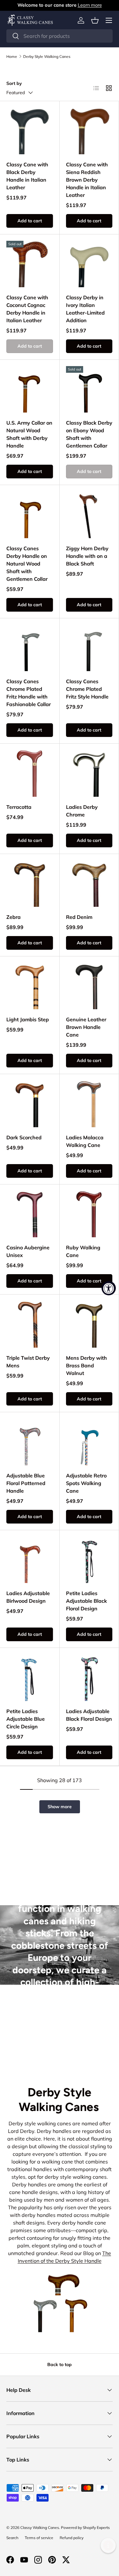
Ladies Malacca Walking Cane (85, 1141)
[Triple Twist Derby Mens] (30, 1324)
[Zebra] (30, 884)
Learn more (90, 5)
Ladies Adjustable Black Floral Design (89, 1715)
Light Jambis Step (28, 1019)
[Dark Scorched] (30, 1104)
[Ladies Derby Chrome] (89, 773)
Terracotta (19, 807)
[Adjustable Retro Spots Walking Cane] (89, 1442)
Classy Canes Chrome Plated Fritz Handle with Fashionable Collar (29, 693)
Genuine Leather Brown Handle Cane (86, 1027)
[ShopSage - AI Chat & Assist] (108, 2545)
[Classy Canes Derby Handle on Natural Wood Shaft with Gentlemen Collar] (30, 515)
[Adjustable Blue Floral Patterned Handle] (30, 1442)
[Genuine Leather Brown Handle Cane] (89, 986)
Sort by (14, 83)
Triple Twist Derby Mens (28, 1362)
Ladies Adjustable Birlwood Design (28, 1597)
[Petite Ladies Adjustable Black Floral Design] (89, 1560)
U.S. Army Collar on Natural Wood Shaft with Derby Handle (29, 434)
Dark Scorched (24, 1137)
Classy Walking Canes (40, 2527)
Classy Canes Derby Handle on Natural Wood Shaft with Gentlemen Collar (27, 564)
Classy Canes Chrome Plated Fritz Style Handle (87, 689)
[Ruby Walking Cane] (89, 1214)
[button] (95, 20)
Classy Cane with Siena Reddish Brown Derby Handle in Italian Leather (87, 180)
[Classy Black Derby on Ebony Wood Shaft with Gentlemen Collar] (89, 389)
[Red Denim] (89, 884)
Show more (60, 1807)
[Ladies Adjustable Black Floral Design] (89, 1678)
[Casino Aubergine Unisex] (30, 1214)
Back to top (60, 2364)
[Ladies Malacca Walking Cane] (89, 1104)
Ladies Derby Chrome (82, 811)
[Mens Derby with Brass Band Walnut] (89, 1324)
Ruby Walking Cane (83, 1251)
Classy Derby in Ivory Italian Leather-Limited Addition (85, 309)
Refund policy (72, 2538)
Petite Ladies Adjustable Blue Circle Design (26, 1719)
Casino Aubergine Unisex (28, 1251)
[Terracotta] (30, 773)
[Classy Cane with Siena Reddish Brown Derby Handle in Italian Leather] (89, 131)
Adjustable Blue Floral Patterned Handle (26, 1483)
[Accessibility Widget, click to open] (109, 1288)
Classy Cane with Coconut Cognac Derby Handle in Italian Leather (27, 309)
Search (12, 2538)
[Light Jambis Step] (30, 986)
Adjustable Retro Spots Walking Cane (86, 1483)
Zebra (13, 917)
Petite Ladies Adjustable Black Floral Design (86, 1601)
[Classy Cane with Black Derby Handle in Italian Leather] (30, 131)
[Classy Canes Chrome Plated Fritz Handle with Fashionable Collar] (30, 648)
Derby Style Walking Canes (47, 57)
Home (12, 57)
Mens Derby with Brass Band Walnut (86, 1365)
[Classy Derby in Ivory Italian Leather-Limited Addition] (89, 264)
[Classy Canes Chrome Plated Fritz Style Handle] (89, 648)
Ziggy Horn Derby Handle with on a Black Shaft (87, 556)
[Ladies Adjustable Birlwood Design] (30, 1560)
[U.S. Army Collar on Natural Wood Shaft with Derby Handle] (30, 389)
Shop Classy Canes (60, 2042)
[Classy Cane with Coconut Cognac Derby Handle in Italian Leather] (30, 264)
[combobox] (60, 36)
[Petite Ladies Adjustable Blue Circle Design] (30, 1678)
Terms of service (39, 2538)
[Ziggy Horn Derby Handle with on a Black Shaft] (89, 515)
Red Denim (79, 917)
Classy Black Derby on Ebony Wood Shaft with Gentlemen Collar (89, 434)
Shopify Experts (96, 2527)
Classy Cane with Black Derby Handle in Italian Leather (27, 176)
